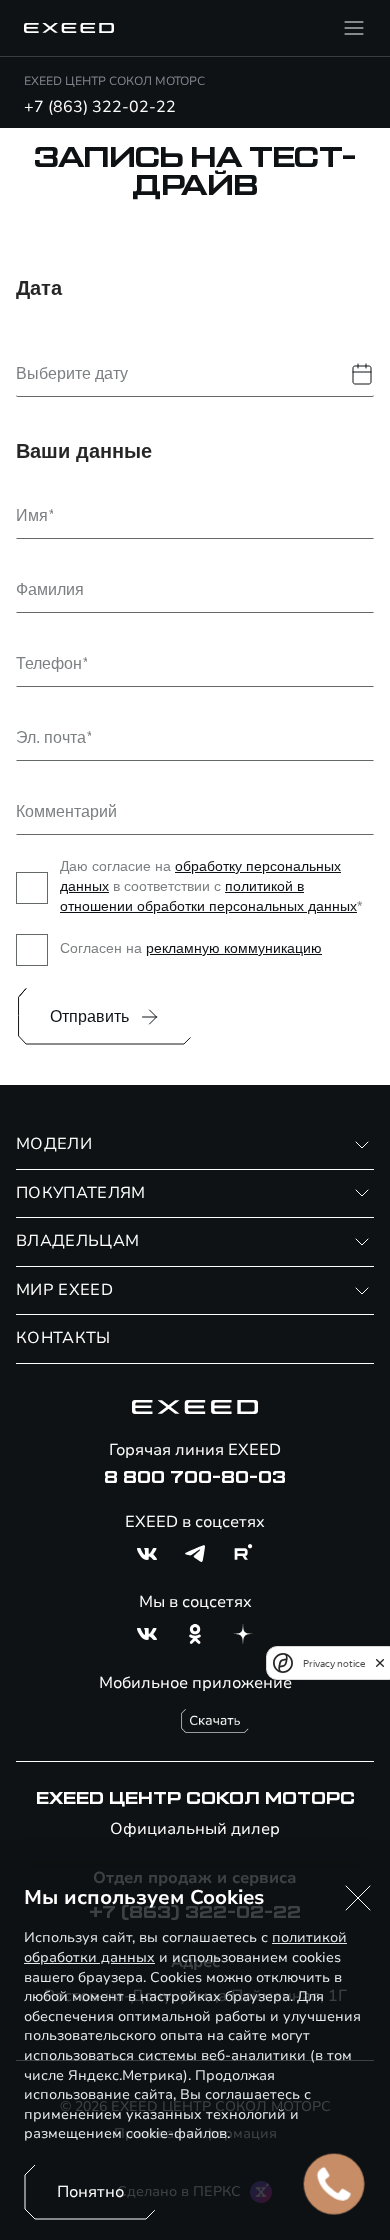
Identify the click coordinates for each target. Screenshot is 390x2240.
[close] (380, 1663)
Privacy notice (334, 1663)
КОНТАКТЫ (63, 1338)
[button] (358, 1898)
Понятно (90, 2192)
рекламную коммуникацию (234, 948)
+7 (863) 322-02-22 (100, 107)
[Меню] (354, 28)
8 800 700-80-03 (195, 1478)
